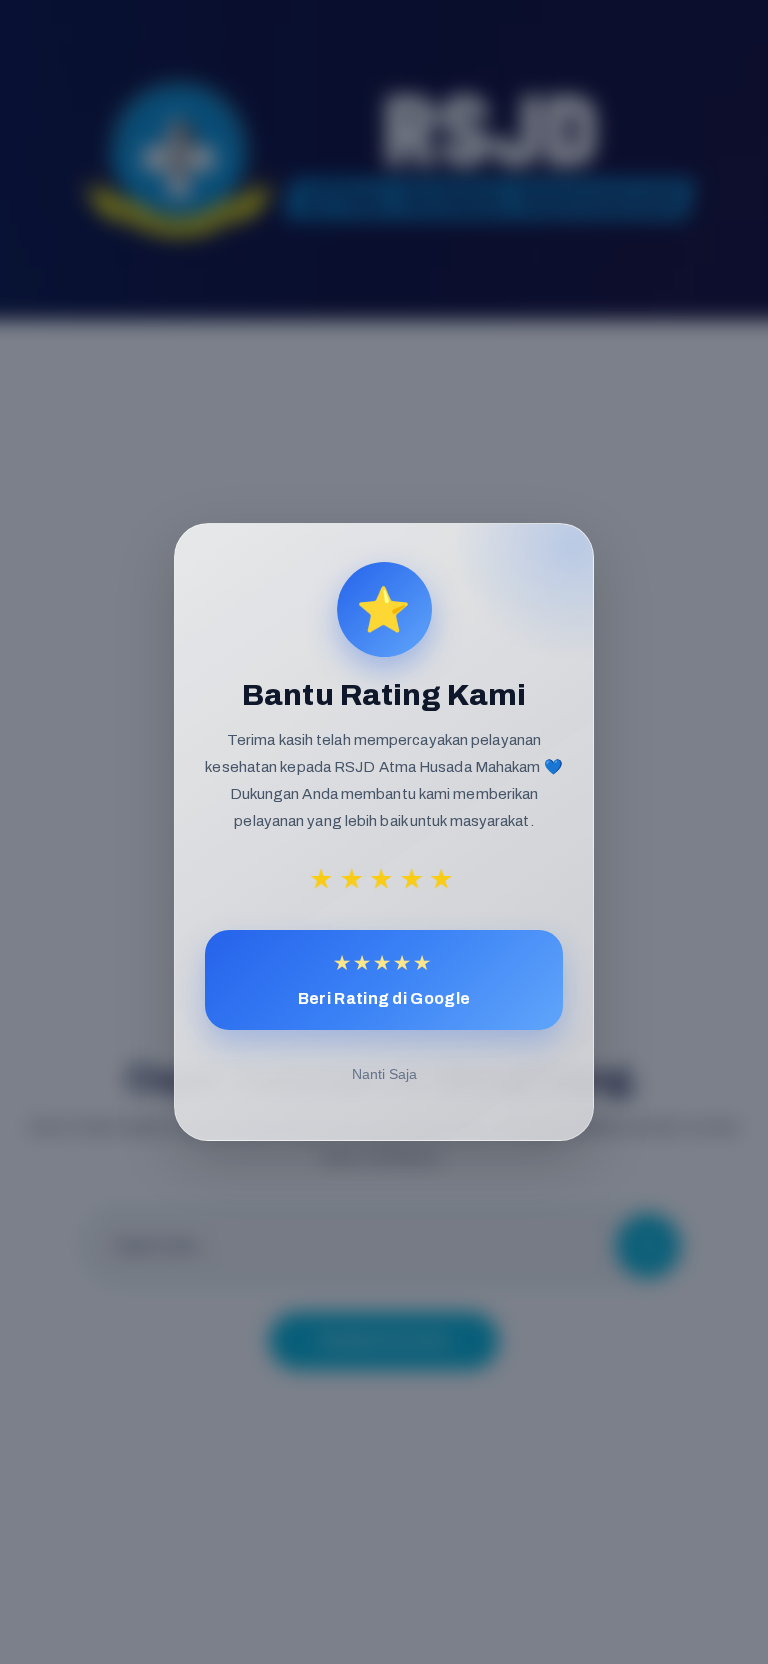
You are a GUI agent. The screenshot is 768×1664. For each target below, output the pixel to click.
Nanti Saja (384, 1074)
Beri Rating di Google (384, 979)
